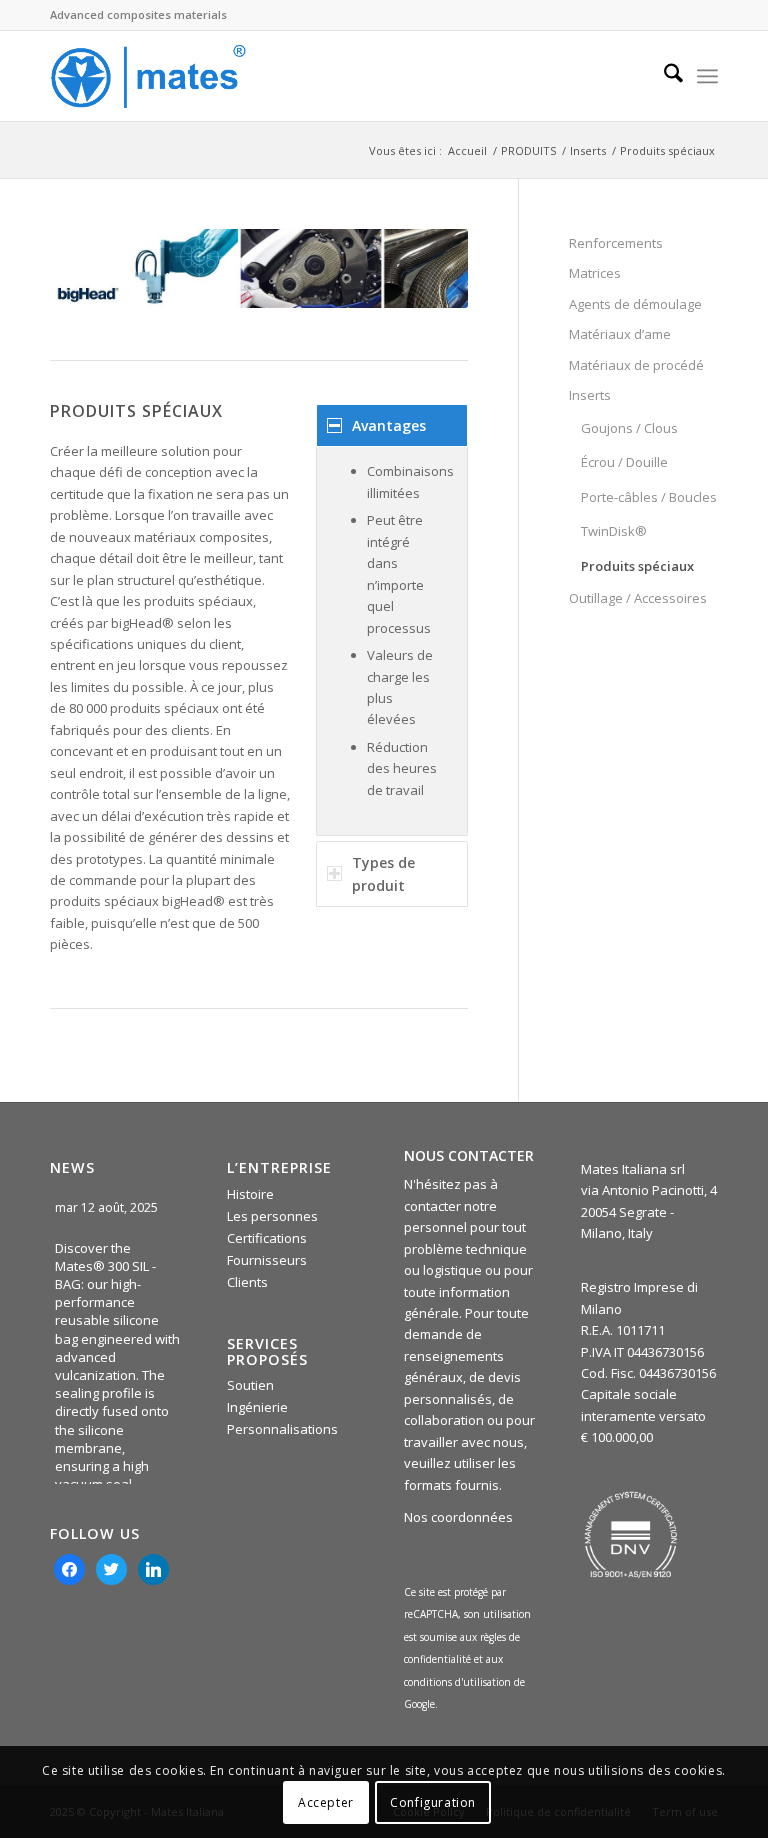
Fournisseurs (267, 1260)
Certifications (267, 1238)
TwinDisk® (614, 531)
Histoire (250, 1194)
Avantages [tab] (389, 425)
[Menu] (707, 76)
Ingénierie (257, 1407)
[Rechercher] (663, 76)
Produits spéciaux (637, 566)
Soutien (250, 1385)
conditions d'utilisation (459, 1682)
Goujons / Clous (629, 428)
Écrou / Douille (624, 462)
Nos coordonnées (458, 1517)
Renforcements (616, 243)
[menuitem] (663, 76)
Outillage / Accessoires (638, 598)
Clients (247, 1282)
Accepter (326, 1802)
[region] (392, 641)
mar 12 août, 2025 (108, 1207)
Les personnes (272, 1216)
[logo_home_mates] (148, 76)
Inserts (590, 395)
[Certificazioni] (631, 1535)
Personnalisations (282, 1429)
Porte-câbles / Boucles (649, 497)
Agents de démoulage (635, 304)
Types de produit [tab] (383, 874)
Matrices (595, 273)
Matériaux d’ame (620, 334)
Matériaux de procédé (636, 365)
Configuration (433, 1802)
